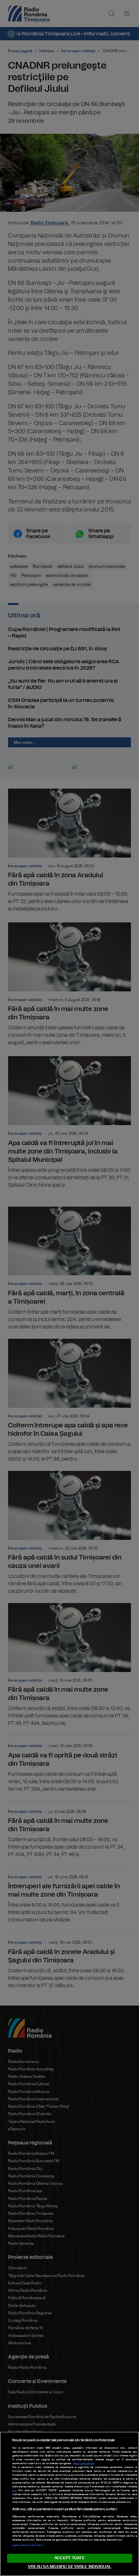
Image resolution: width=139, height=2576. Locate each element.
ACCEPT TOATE (69, 2558)
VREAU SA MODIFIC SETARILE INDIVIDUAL (69, 2567)
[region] (69, 2504)
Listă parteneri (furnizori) (28, 2545)
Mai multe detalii (84, 2464)
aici (14, 2491)
